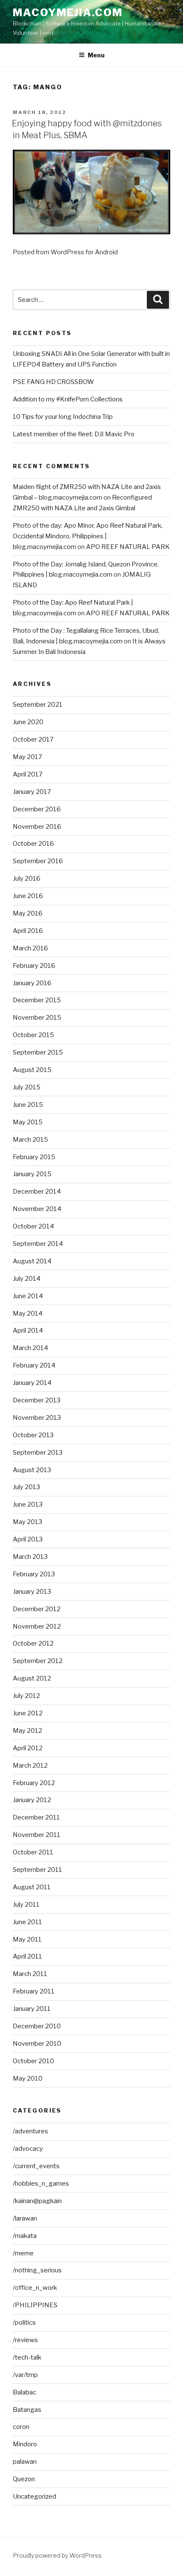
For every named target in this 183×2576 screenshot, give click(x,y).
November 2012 (37, 1626)
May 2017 (27, 757)
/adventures (30, 2131)
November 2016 (37, 827)
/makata (25, 2236)
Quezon (24, 2479)
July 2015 (27, 1087)
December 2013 (37, 1400)
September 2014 (38, 1244)
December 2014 (37, 1191)
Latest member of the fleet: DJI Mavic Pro (74, 434)
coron (21, 2427)
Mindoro (25, 2444)
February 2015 (34, 1157)
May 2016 (28, 913)
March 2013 (30, 1557)
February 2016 (34, 966)
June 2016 (28, 896)
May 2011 (27, 1939)
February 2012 (34, 1783)
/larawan (25, 2218)
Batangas (27, 2410)
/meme (23, 2253)
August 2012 (32, 1678)
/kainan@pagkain (37, 2201)
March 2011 (30, 1974)
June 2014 (28, 1296)
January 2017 (32, 792)
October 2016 (33, 844)
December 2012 (37, 1609)
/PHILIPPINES (35, 2305)
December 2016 (37, 809)
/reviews (25, 2340)
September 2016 (38, 861)
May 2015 (28, 1122)
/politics (24, 2323)
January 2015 (32, 1174)
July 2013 (26, 1487)
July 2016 (27, 879)
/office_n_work (35, 2288)
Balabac (24, 2392)
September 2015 (38, 1052)
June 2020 (28, 722)
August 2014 (32, 1261)
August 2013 (32, 1470)
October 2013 (33, 1435)
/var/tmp (25, 2375)
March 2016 (30, 948)
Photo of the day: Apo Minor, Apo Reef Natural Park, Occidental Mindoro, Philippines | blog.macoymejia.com (88, 536)
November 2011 (37, 1835)
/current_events (36, 2166)
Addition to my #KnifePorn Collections (68, 399)
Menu (96, 55)
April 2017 (28, 774)
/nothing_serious (37, 2270)
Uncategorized (34, 2496)
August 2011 (32, 1887)
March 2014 (30, 1348)
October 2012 (33, 1643)
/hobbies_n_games (41, 2184)
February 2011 (34, 1991)
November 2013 (37, 1418)
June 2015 (28, 1105)
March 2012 (30, 1766)
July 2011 (26, 1905)
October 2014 (33, 1226)
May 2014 (28, 1314)
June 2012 (28, 1713)
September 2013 (38, 1453)
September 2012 (38, 1661)
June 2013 (28, 1504)
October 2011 (33, 1852)
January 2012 (32, 1800)
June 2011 (27, 1922)
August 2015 (32, 1070)
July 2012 (26, 1696)
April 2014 (28, 1331)
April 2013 (28, 1539)
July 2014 (27, 1279)
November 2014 (37, 1209)
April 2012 (28, 1748)
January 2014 (32, 1383)
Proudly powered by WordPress (57, 2555)
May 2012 (27, 1731)
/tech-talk (27, 2357)
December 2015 (37, 1000)
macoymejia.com (68, 13)
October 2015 (33, 1035)
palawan (25, 2462)
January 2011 (32, 2009)
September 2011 (37, 1870)
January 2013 (32, 1592)
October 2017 (33, 739)
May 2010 (28, 2078)
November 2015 (37, 1018)
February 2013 (34, 1574)
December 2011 (36, 1817)
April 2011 (27, 1956)
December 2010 (37, 2026)
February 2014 (34, 1365)
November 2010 (37, 2044)
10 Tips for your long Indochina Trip (63, 417)
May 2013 (27, 1522)
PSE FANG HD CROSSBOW (53, 382)
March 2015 (30, 1140)
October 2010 (33, 2061)
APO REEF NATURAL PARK (128, 547)
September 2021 (38, 705)
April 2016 (28, 931)
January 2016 (32, 983)
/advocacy (28, 2149)
